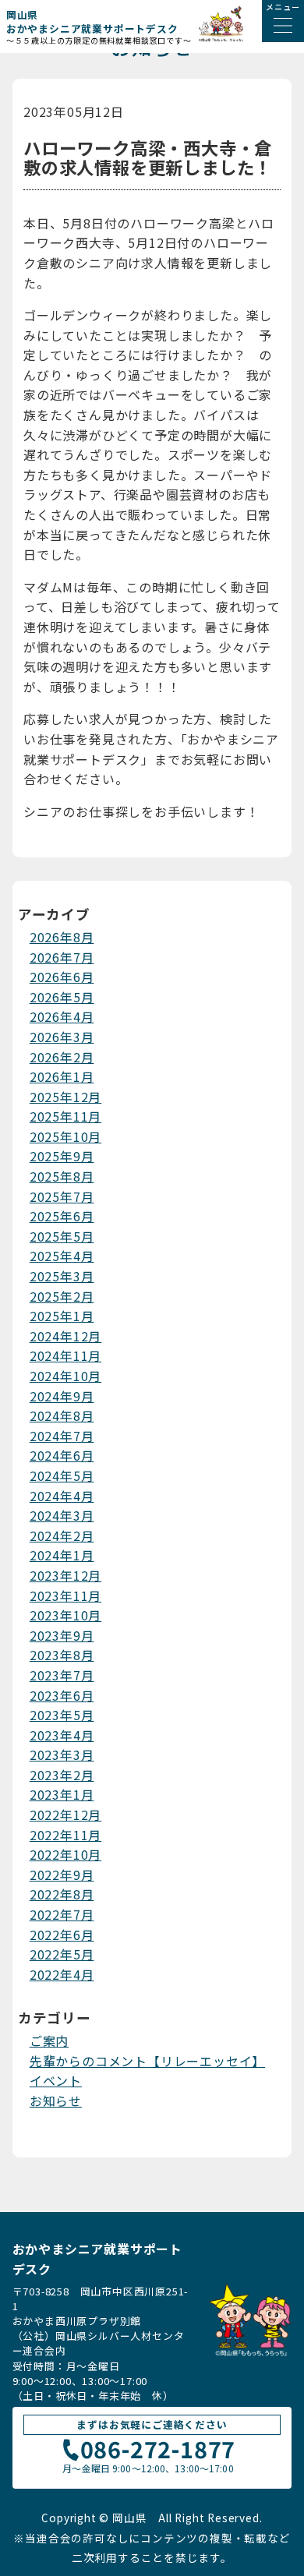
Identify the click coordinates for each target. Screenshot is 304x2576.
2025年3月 (62, 1276)
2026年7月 (62, 957)
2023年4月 (62, 1735)
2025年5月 (62, 1236)
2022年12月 (65, 1815)
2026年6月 (62, 977)
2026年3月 (62, 1037)
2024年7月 (62, 1436)
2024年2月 (62, 1535)
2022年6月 (62, 1935)
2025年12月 (65, 1097)
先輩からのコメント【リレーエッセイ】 (147, 2061)
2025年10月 (65, 1136)
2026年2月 (62, 1057)
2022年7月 (62, 1914)
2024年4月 (62, 1496)
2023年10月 (65, 1615)
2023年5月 (62, 1715)
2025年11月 (65, 1116)
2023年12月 (65, 1575)
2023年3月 (62, 1754)
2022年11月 (65, 1835)
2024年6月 (62, 1455)
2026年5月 (62, 997)
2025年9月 (62, 1156)
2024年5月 (62, 1475)
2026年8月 (62, 937)
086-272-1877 (158, 2451)
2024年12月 (65, 1336)
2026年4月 (62, 1016)
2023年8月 (62, 1655)
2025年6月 (62, 1216)
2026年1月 (62, 1076)
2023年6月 (62, 1695)
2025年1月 (62, 1316)
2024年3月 (62, 1515)
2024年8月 (62, 1415)
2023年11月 (65, 1595)
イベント (56, 2080)
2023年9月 (62, 1635)
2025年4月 (62, 1256)
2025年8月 (62, 1176)
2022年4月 (62, 1974)
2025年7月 (62, 1196)
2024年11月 (65, 1355)
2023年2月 (62, 1775)
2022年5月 (62, 1954)
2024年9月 (62, 1396)
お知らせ (56, 2101)
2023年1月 (62, 1794)
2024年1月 (62, 1555)
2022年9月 (62, 1875)
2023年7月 (62, 1675)
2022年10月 (65, 1854)
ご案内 (49, 2041)
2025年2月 (62, 1296)
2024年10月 (65, 1376)
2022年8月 (62, 1894)
